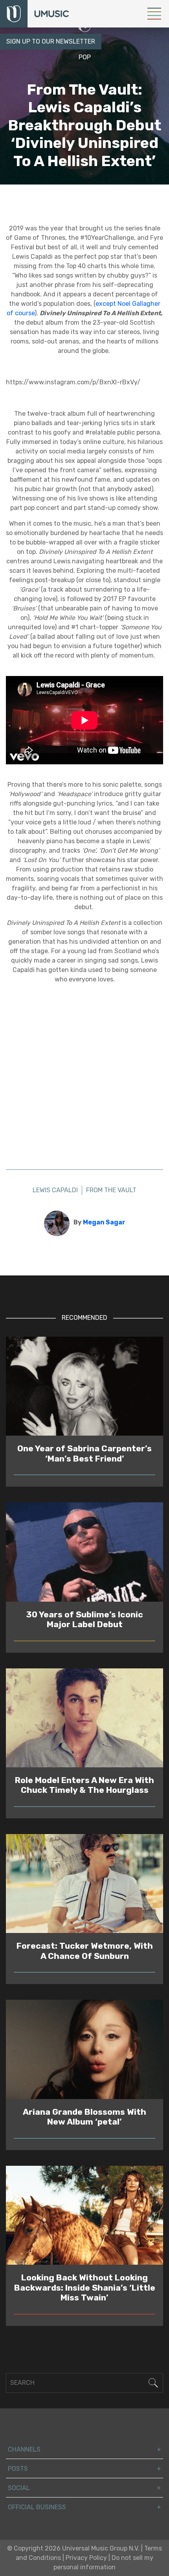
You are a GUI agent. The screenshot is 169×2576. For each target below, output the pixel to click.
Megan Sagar (104, 1222)
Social (19, 2488)
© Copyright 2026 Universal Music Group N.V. (73, 2548)
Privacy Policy (86, 2558)
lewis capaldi (55, 190)
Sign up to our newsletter (51, 41)
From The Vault (111, 190)
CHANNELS (24, 2449)
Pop (85, 57)
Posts (18, 2469)
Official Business (37, 2507)
